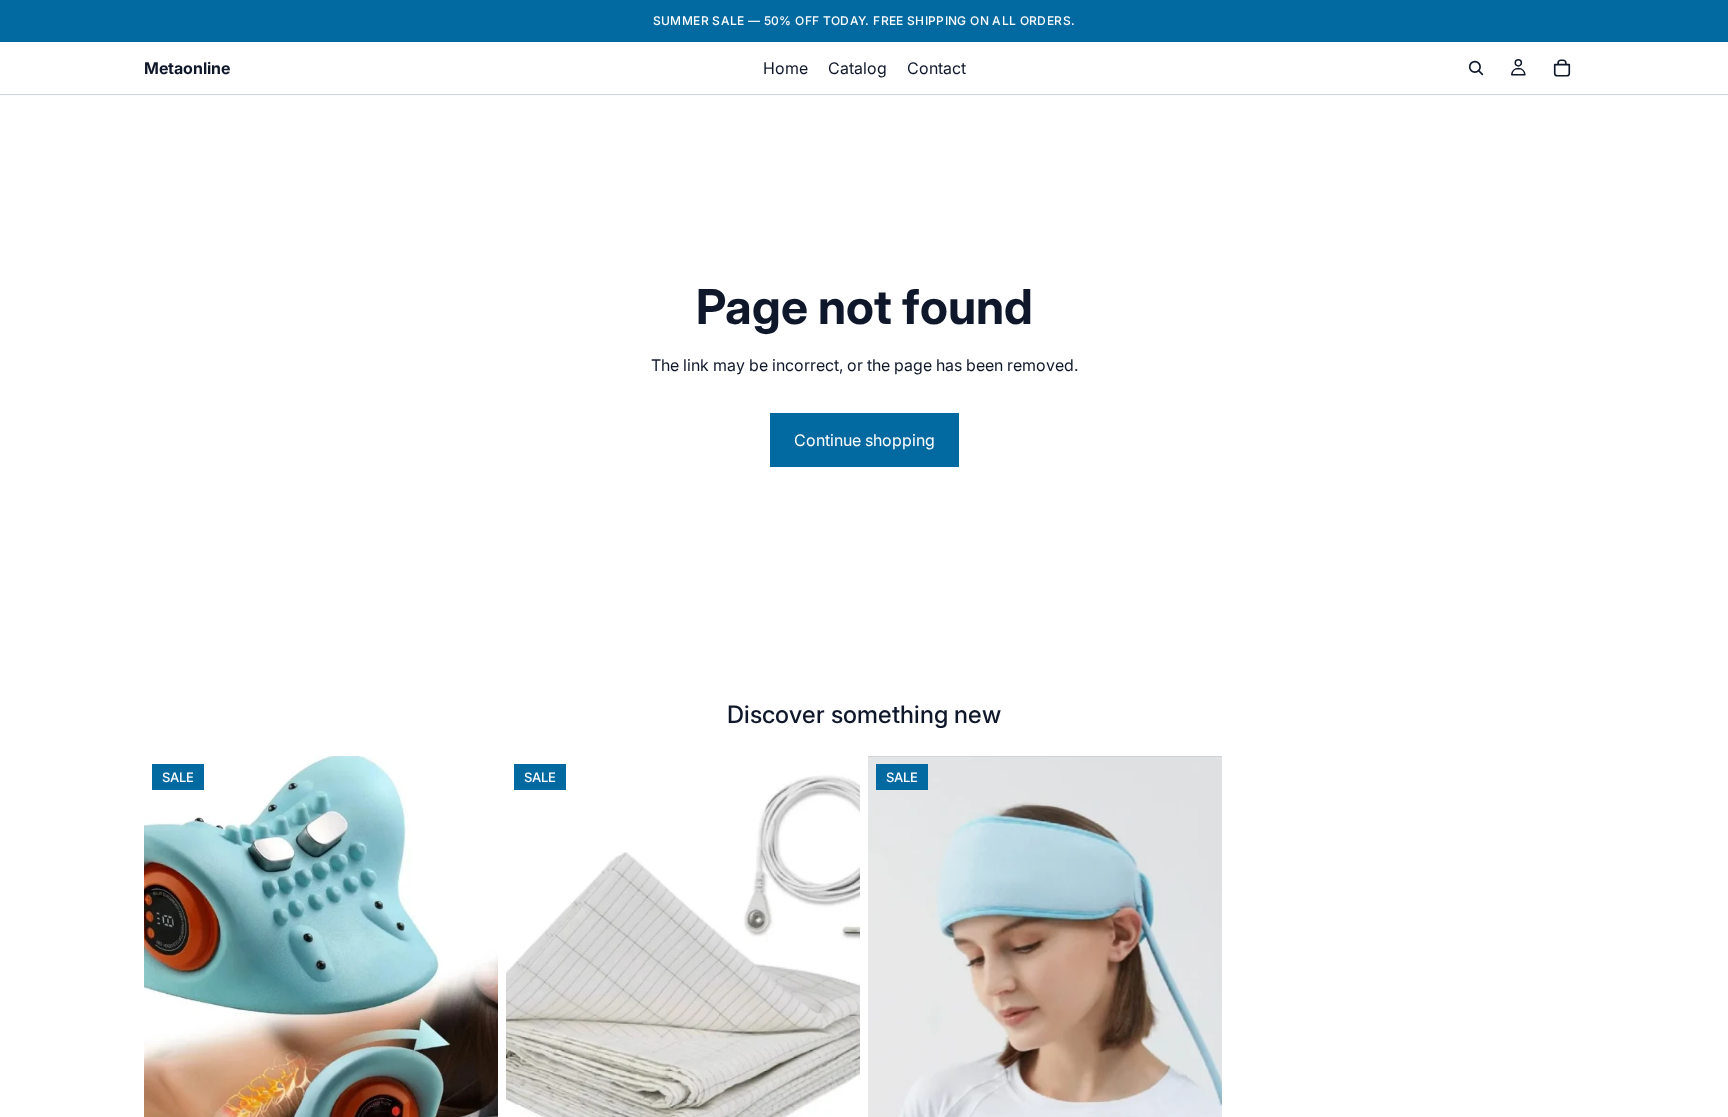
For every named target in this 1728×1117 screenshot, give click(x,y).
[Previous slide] (174, 977)
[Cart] (1562, 68)
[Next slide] (468, 977)
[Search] (1476, 68)
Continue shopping (864, 440)
